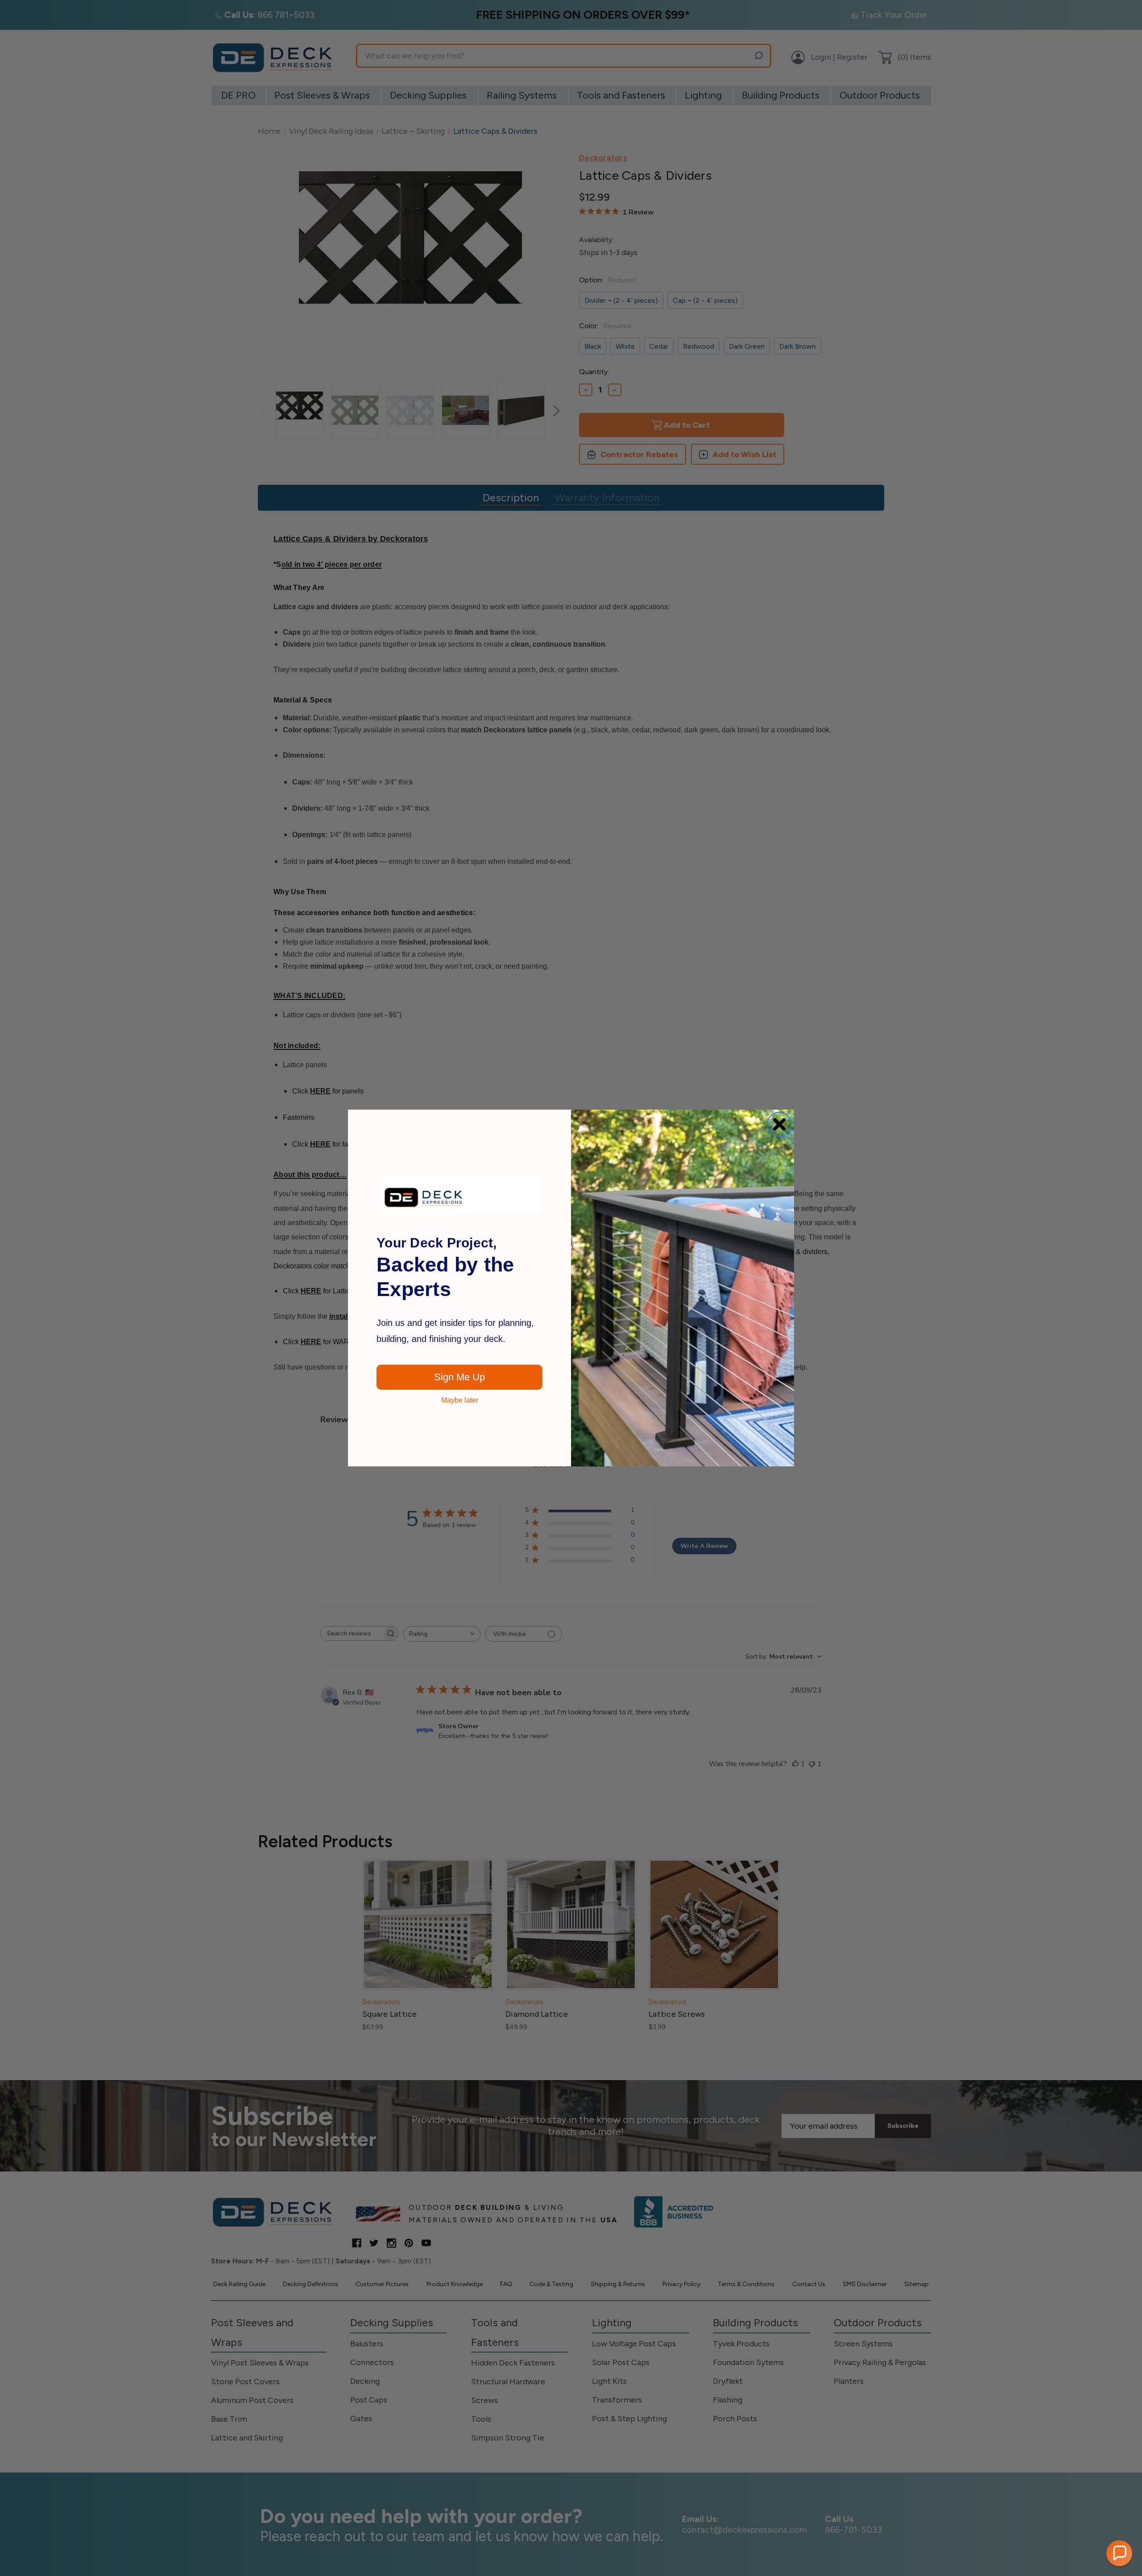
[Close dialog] (779, 1124)
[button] (1119, 2553)
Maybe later (460, 1400)
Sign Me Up (459, 1377)
